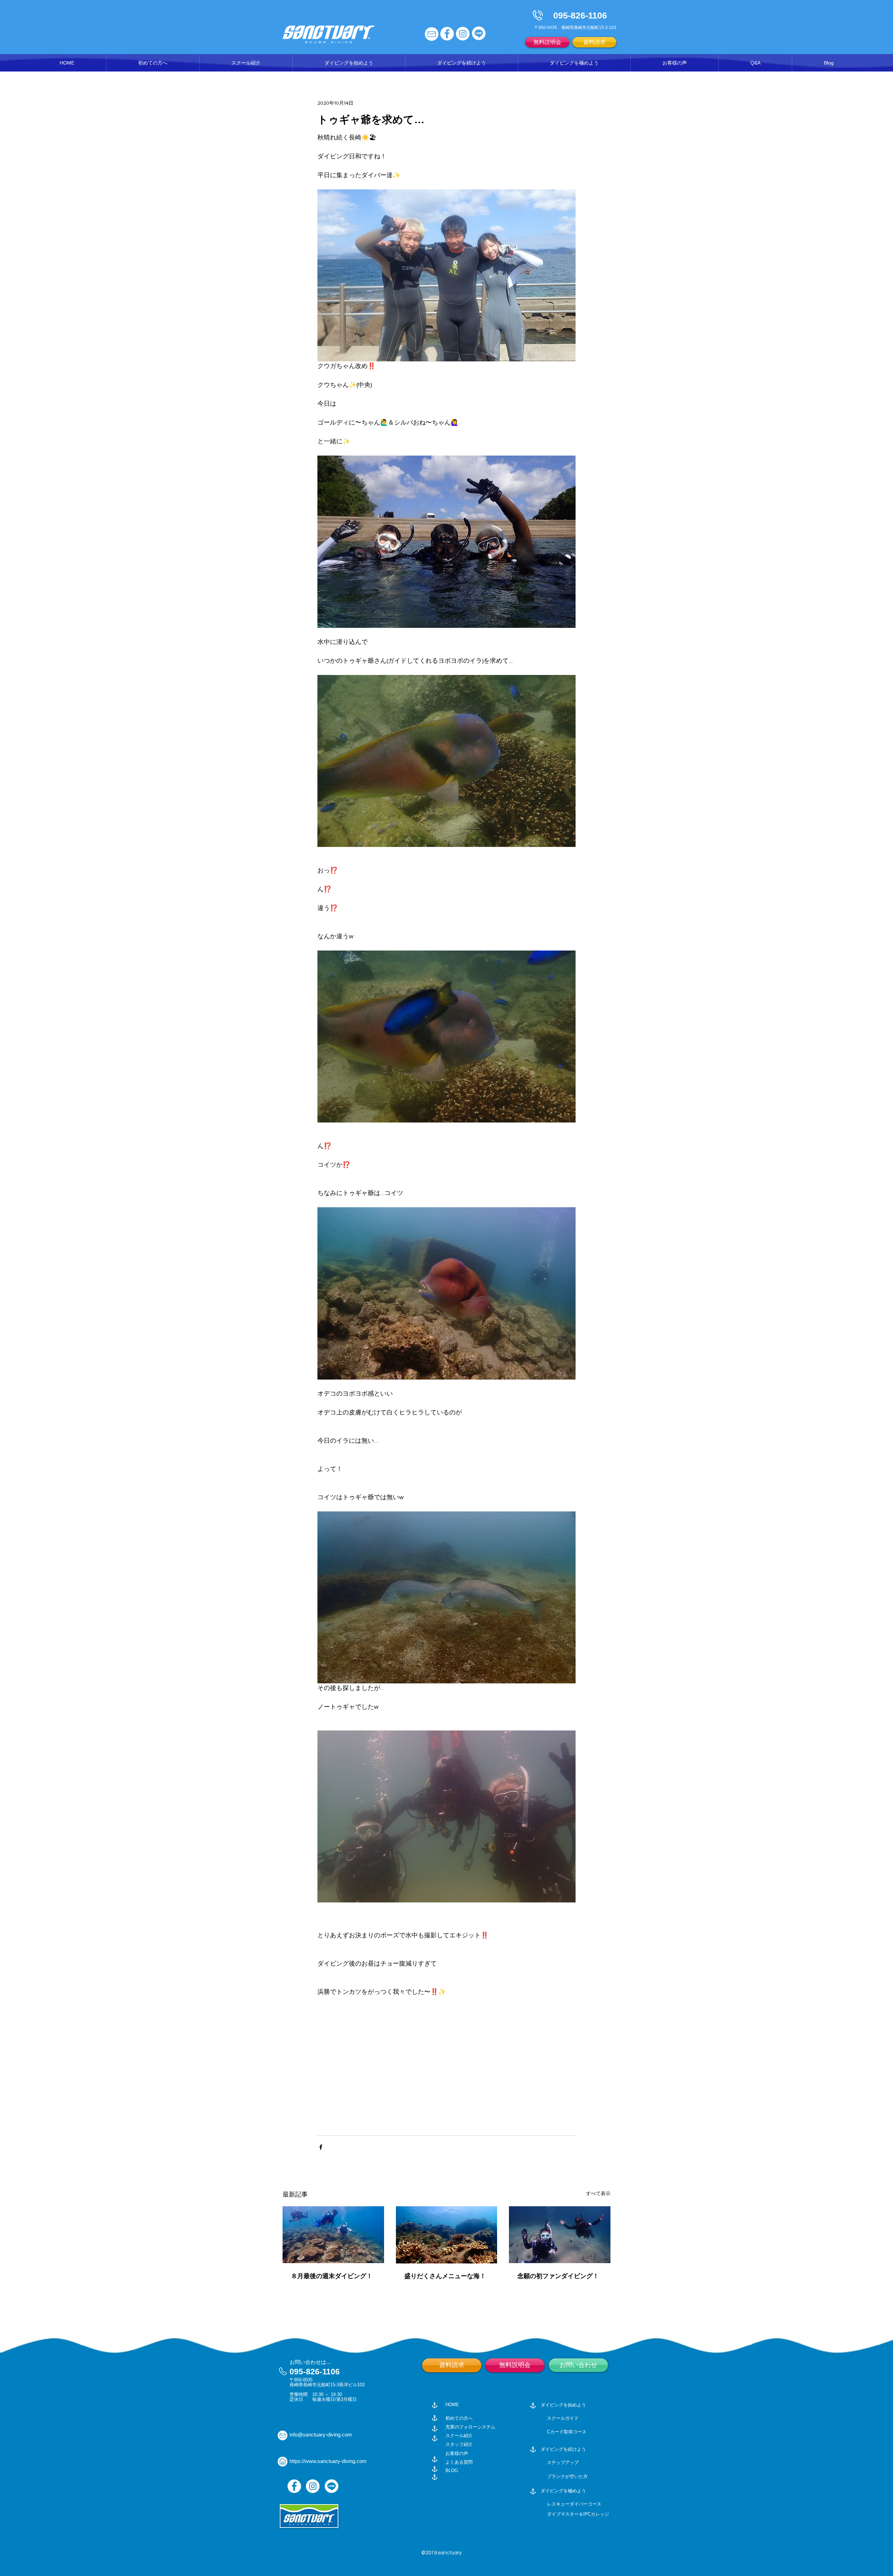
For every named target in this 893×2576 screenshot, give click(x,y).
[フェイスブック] (447, 34)
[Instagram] (313, 2486)
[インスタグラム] (463, 34)
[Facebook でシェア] (321, 2147)
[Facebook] (294, 2486)
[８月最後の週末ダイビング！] (333, 2235)
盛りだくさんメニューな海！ (445, 2276)
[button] (246, 63)
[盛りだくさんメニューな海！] (447, 2235)
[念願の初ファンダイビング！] (560, 2235)
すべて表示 (598, 2193)
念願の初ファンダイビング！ (558, 2276)
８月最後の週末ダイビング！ (332, 2276)
